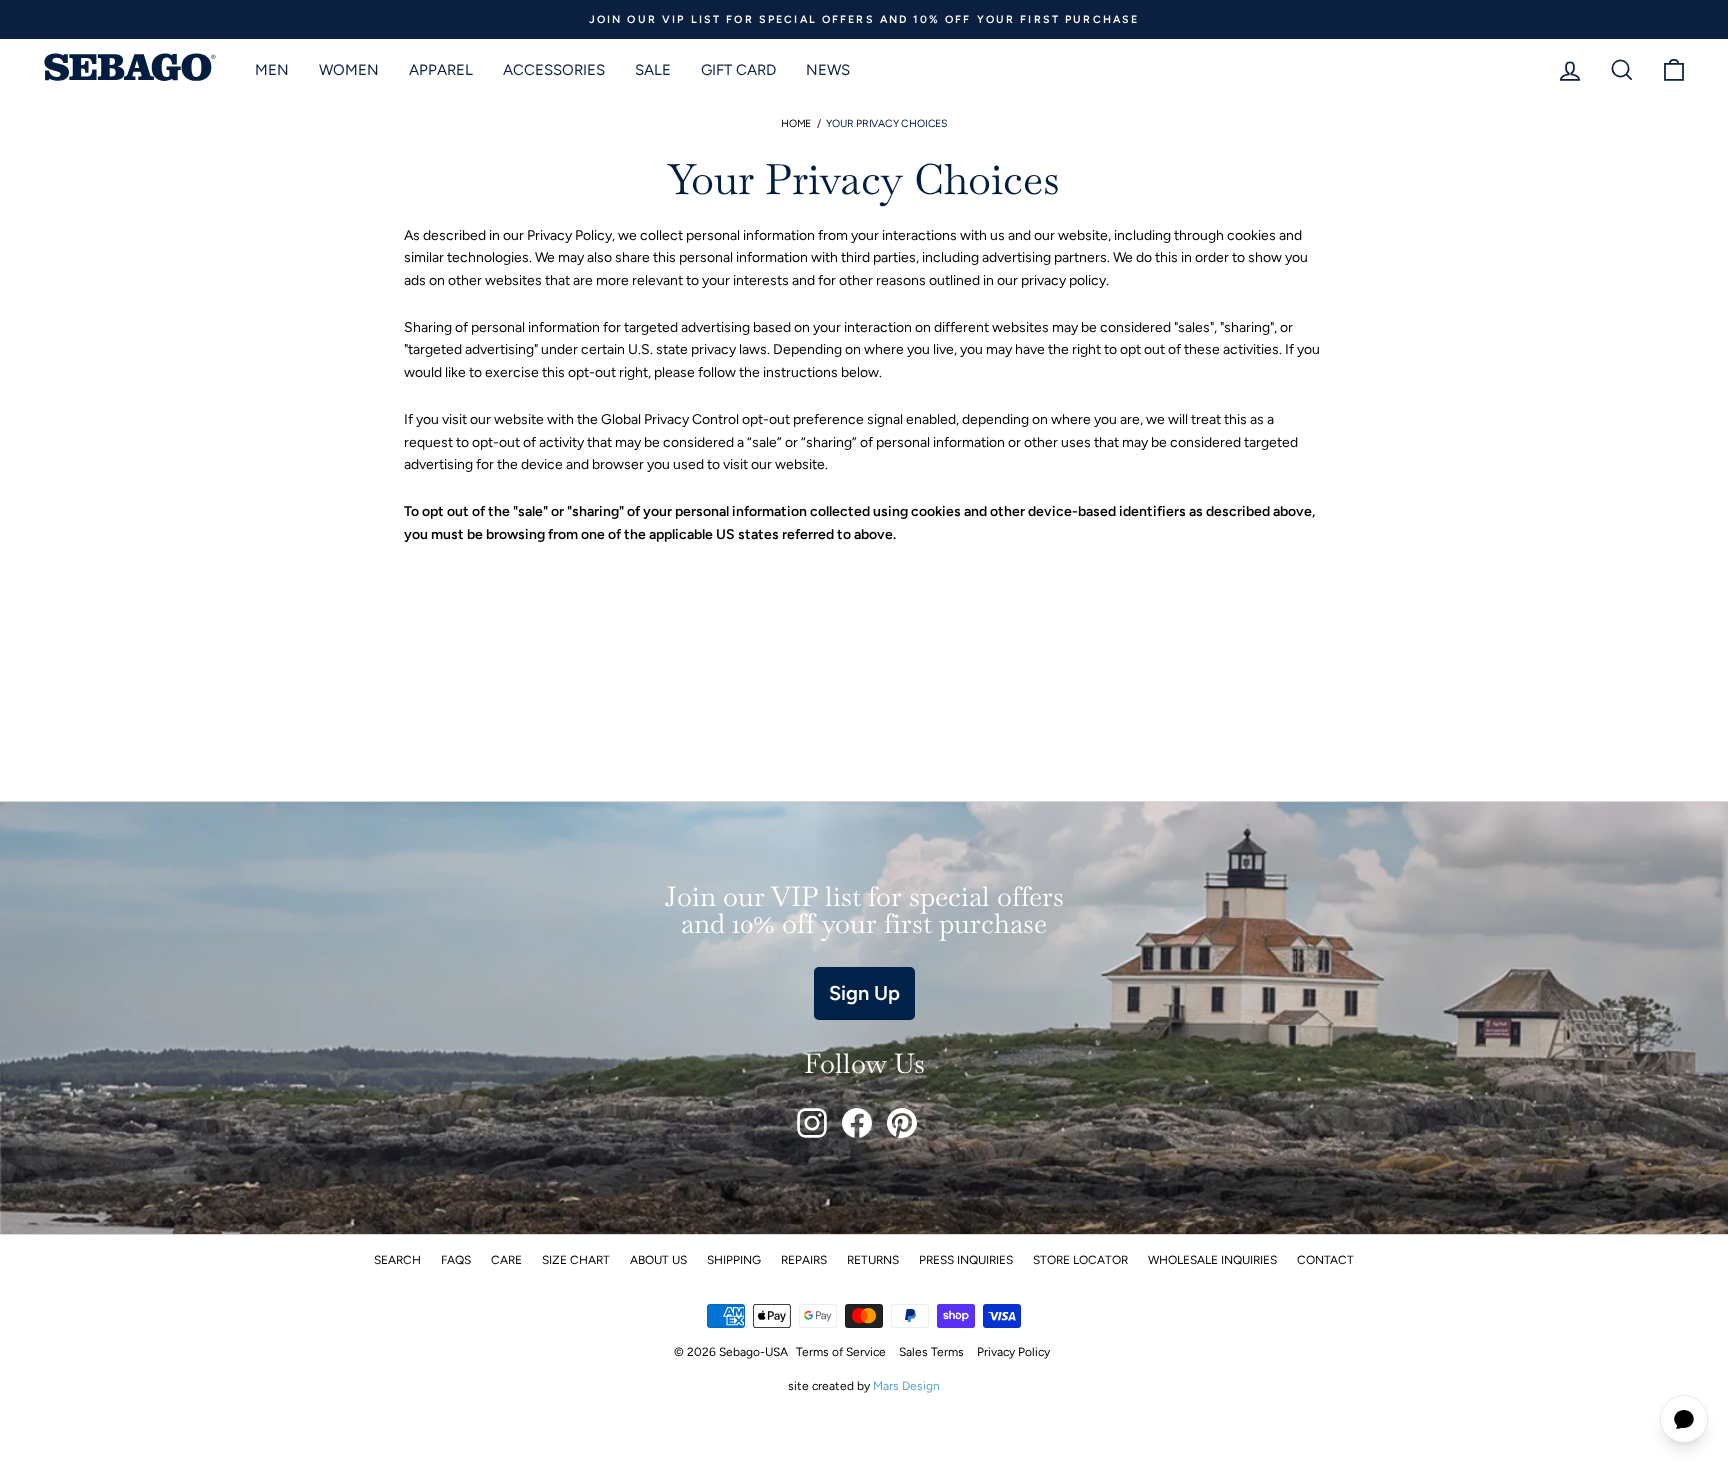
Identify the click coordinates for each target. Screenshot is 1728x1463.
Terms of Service (841, 1352)
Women (349, 70)
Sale (653, 70)
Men (272, 70)
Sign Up (864, 993)
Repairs (804, 1260)
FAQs (456, 1260)
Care (506, 1260)
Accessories (554, 70)
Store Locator (1080, 1260)
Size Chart (576, 1260)
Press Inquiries (966, 1260)
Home (796, 123)
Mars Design (906, 1386)
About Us (658, 1260)
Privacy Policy (1013, 1352)
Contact (1325, 1260)
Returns (873, 1260)
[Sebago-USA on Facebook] (857, 1123)
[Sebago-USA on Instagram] (812, 1123)
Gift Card (738, 70)
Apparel (441, 70)
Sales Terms (931, 1352)
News (828, 70)
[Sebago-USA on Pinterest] (902, 1123)
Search (397, 1260)
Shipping (734, 1260)
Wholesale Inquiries (1212, 1260)
